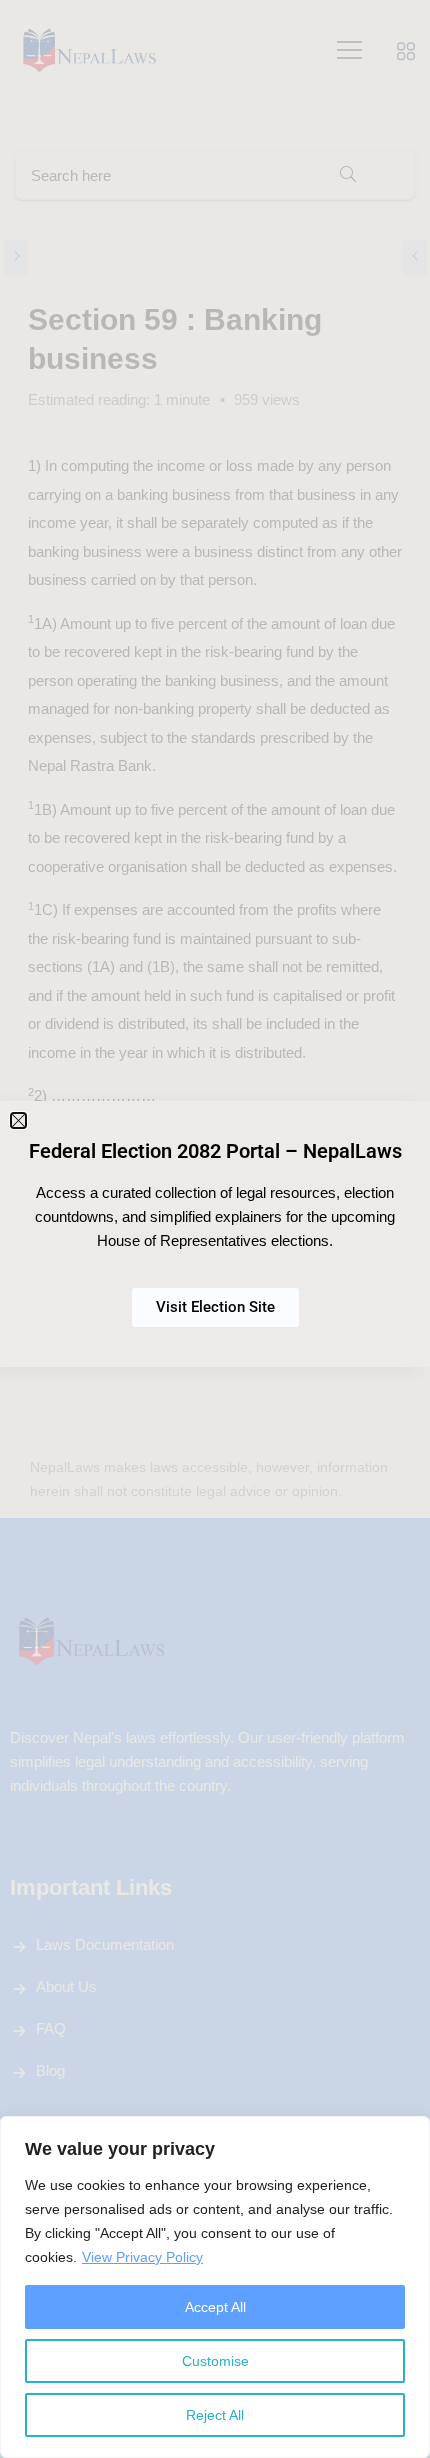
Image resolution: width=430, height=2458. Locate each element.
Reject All (215, 2415)
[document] (215, 1229)
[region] (215, 2287)
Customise (215, 2361)
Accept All (215, 2307)
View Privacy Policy (142, 2257)
